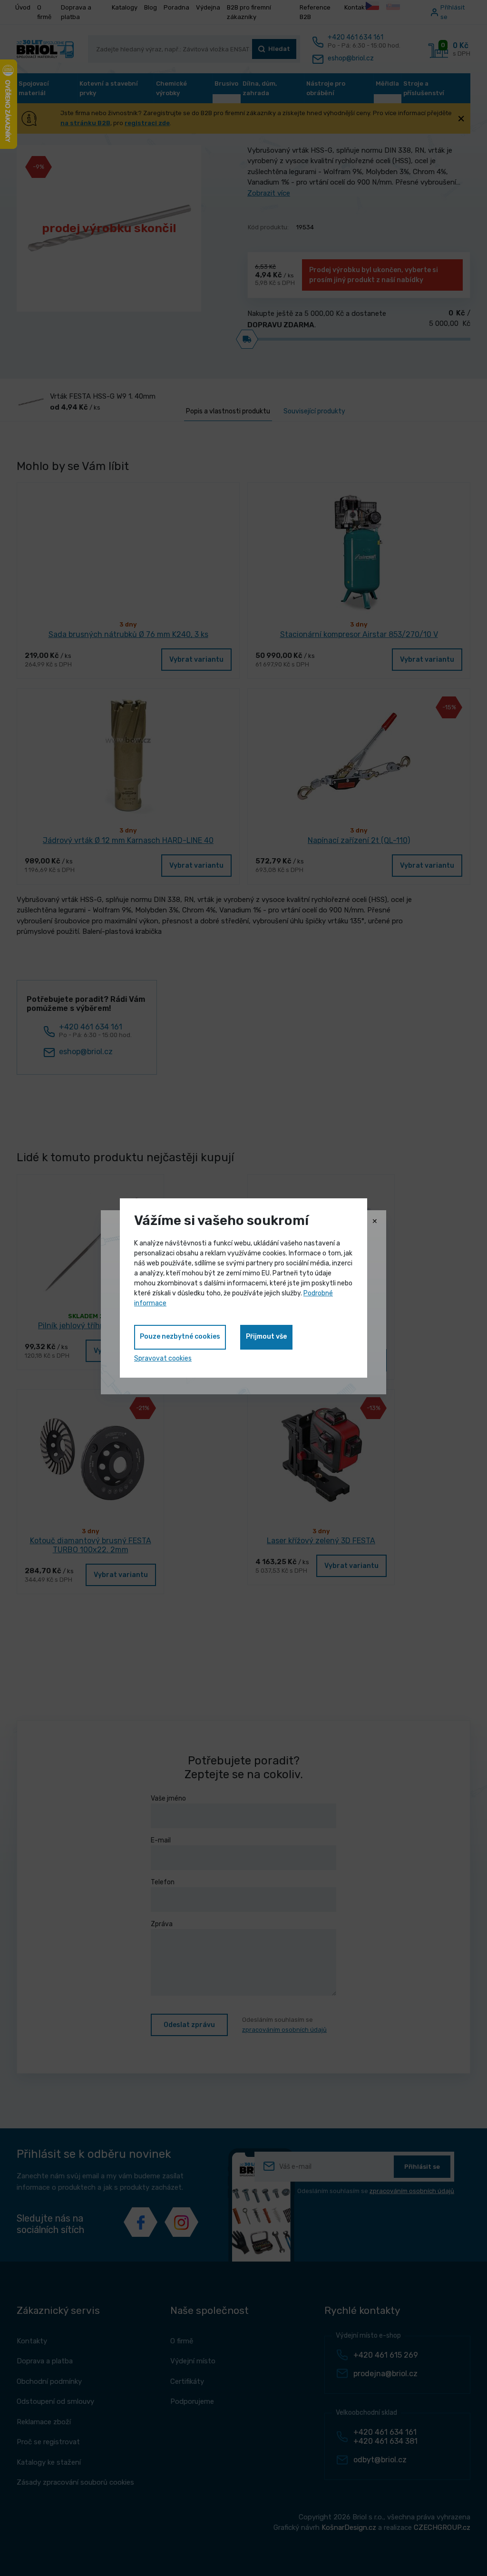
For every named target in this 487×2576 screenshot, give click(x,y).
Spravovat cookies (163, 1358)
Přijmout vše (266, 1337)
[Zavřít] (375, 1222)
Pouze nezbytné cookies (180, 1337)
